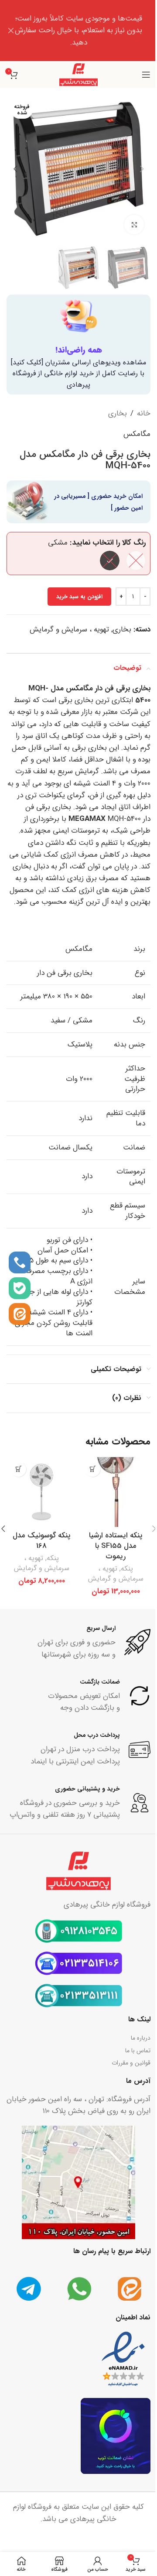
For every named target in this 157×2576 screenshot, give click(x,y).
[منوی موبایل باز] (146, 75)
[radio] (136, 561)
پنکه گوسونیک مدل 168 (42, 1541)
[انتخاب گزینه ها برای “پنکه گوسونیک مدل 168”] (19, 1469)
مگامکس (137, 434)
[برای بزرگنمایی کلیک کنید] (134, 225)
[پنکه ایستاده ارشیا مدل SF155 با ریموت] (116, 1492)
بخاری (118, 413)
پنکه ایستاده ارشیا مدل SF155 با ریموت (116, 1546)
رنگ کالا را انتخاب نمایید (109, 543)
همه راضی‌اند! (79, 350)
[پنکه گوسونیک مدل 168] (41, 1492)
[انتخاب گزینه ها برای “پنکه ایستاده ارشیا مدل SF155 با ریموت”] (93, 1469)
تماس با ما (138, 2051)
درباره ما (141, 2038)
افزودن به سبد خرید (79, 597)
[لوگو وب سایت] (78, 74)
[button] (142, 169)
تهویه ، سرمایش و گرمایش (69, 629)
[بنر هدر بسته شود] (11, 31)
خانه (144, 413)
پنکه (127, 1569)
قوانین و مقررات (131, 2063)
